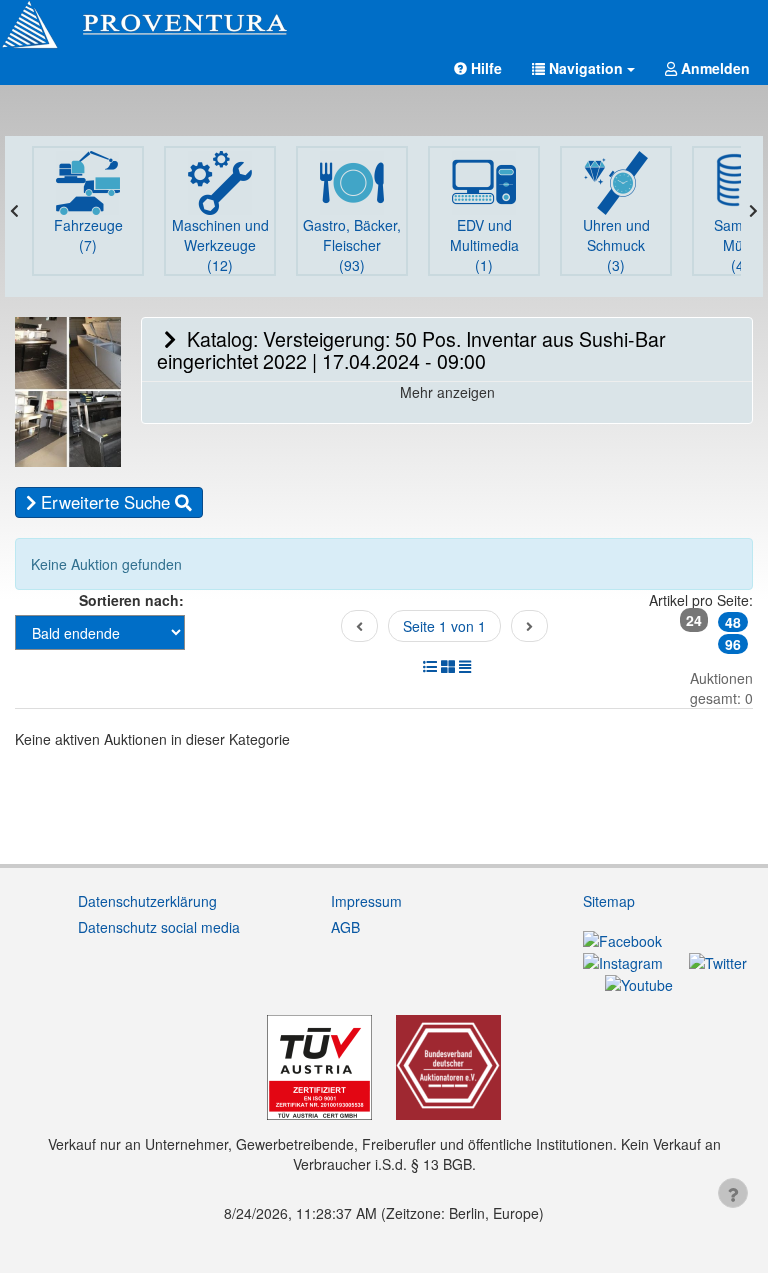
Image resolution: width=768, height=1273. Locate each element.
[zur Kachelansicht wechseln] (448, 666)
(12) (220, 245)
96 (733, 644)
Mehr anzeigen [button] (447, 392)
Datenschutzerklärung (147, 901)
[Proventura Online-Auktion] (384, 25)
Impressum (366, 901)
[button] (583, 68)
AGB (345, 927)
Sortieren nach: (131, 600)
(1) (484, 245)
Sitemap (609, 901)
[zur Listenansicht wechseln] (430, 666)
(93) (352, 245)
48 (733, 622)
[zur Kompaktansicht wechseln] (465, 666)
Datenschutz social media (159, 927)
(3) (616, 245)
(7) (88, 235)
